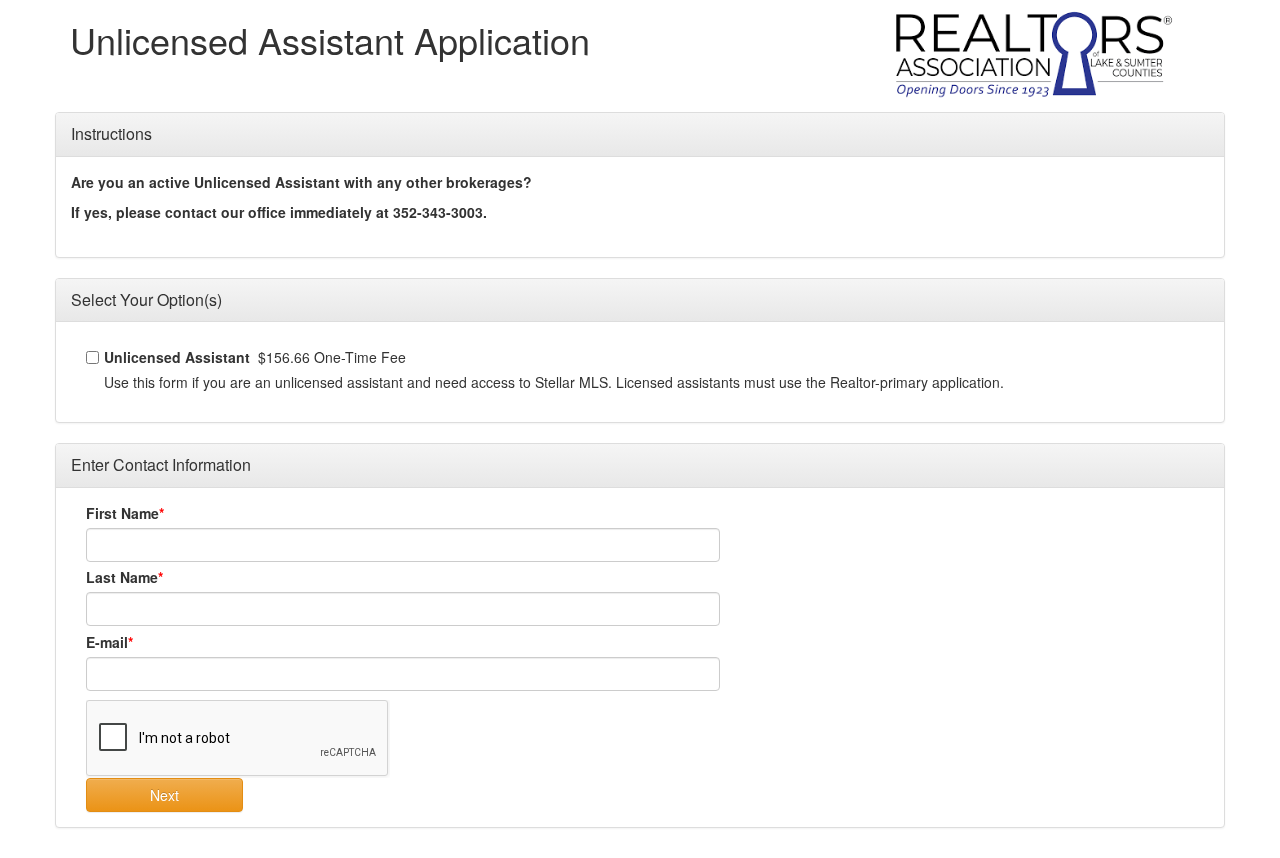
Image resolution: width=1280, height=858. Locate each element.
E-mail (107, 642)
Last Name (122, 577)
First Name (122, 513)
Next (164, 795)
